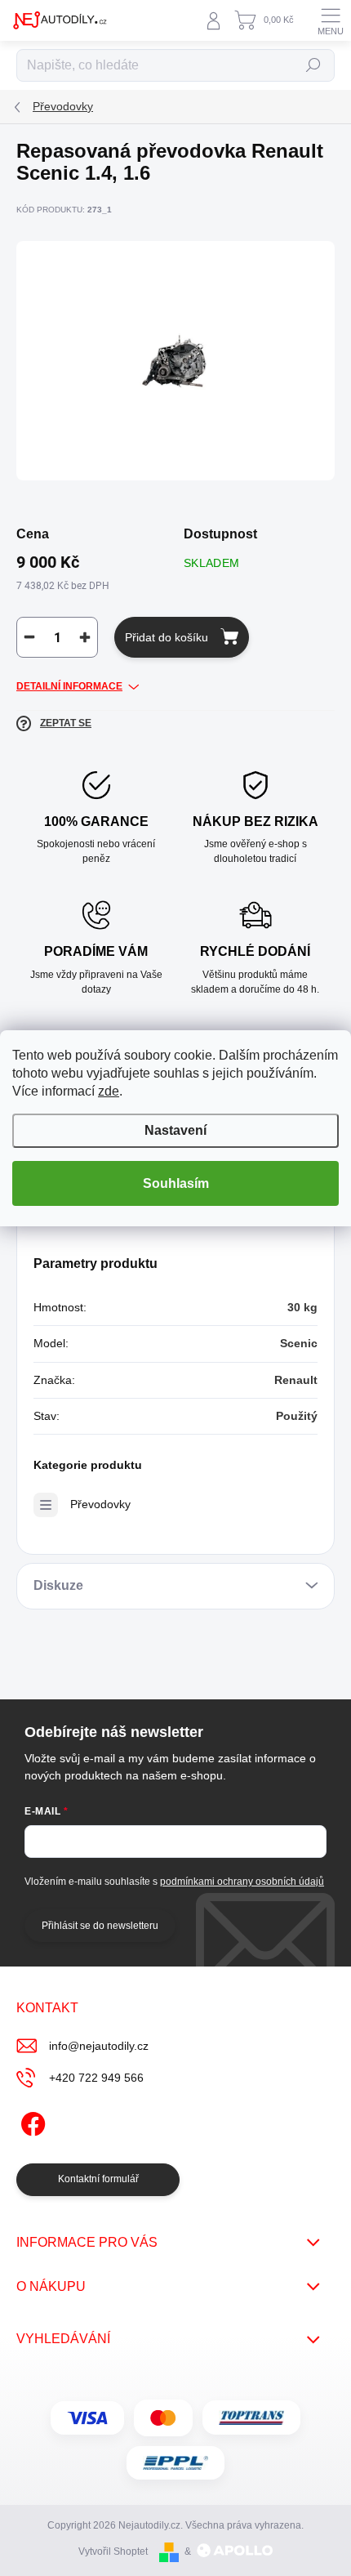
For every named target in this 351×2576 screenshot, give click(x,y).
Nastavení (175, 1130)
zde (109, 1091)
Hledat (313, 65)
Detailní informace (69, 686)
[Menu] (331, 20)
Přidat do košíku (167, 637)
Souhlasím (176, 1183)
